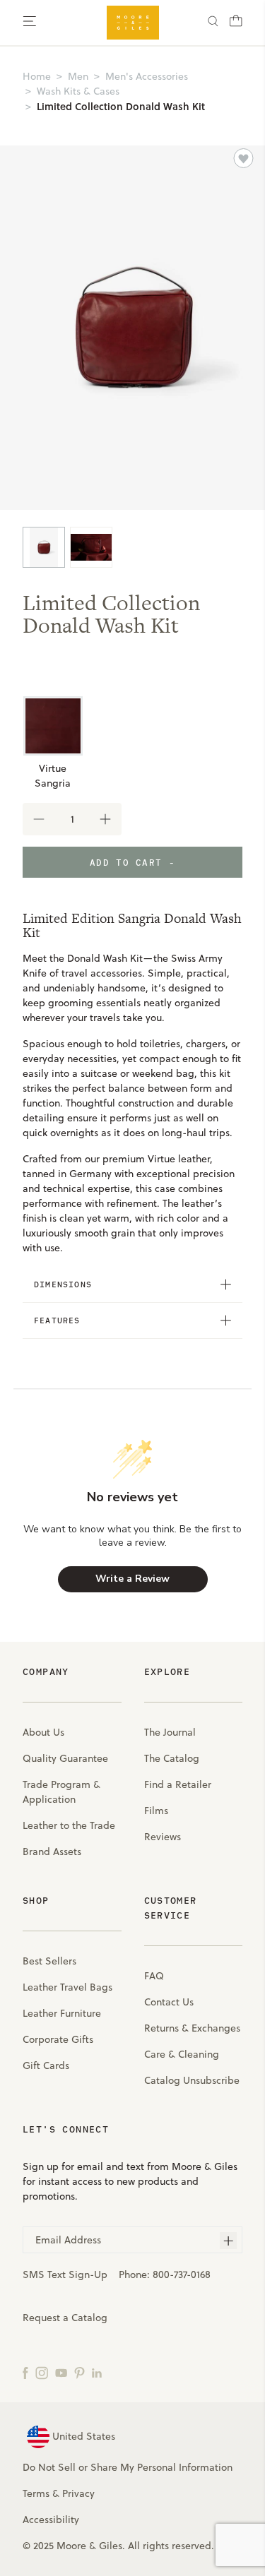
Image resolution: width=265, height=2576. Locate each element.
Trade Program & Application (61, 1792)
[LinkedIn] (97, 2372)
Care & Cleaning (182, 2054)
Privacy (78, 2493)
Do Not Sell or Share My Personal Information (128, 2467)
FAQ (154, 1976)
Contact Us (169, 2002)
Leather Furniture (62, 2013)
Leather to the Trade (69, 1825)
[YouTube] (61, 2372)
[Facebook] (25, 2372)
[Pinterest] (79, 2372)
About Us (43, 1732)
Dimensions (63, 1284)
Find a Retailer (178, 1784)
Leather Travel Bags (67, 1987)
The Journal (170, 1732)
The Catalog (172, 1758)
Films (156, 1811)
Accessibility (51, 2520)
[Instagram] (42, 2372)
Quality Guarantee (65, 1758)
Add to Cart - (132, 862)
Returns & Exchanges (192, 2028)
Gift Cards (46, 2065)
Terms (36, 2493)
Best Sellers (49, 1961)
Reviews (163, 1837)
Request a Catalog (65, 2318)
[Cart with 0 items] (236, 25)
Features (57, 1320)
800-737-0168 (182, 2274)
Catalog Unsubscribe (192, 2080)
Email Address (68, 2240)
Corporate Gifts (58, 2039)
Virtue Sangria (53, 776)
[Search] (213, 23)
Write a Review (132, 1579)
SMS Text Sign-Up (65, 2274)
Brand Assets (52, 1851)
